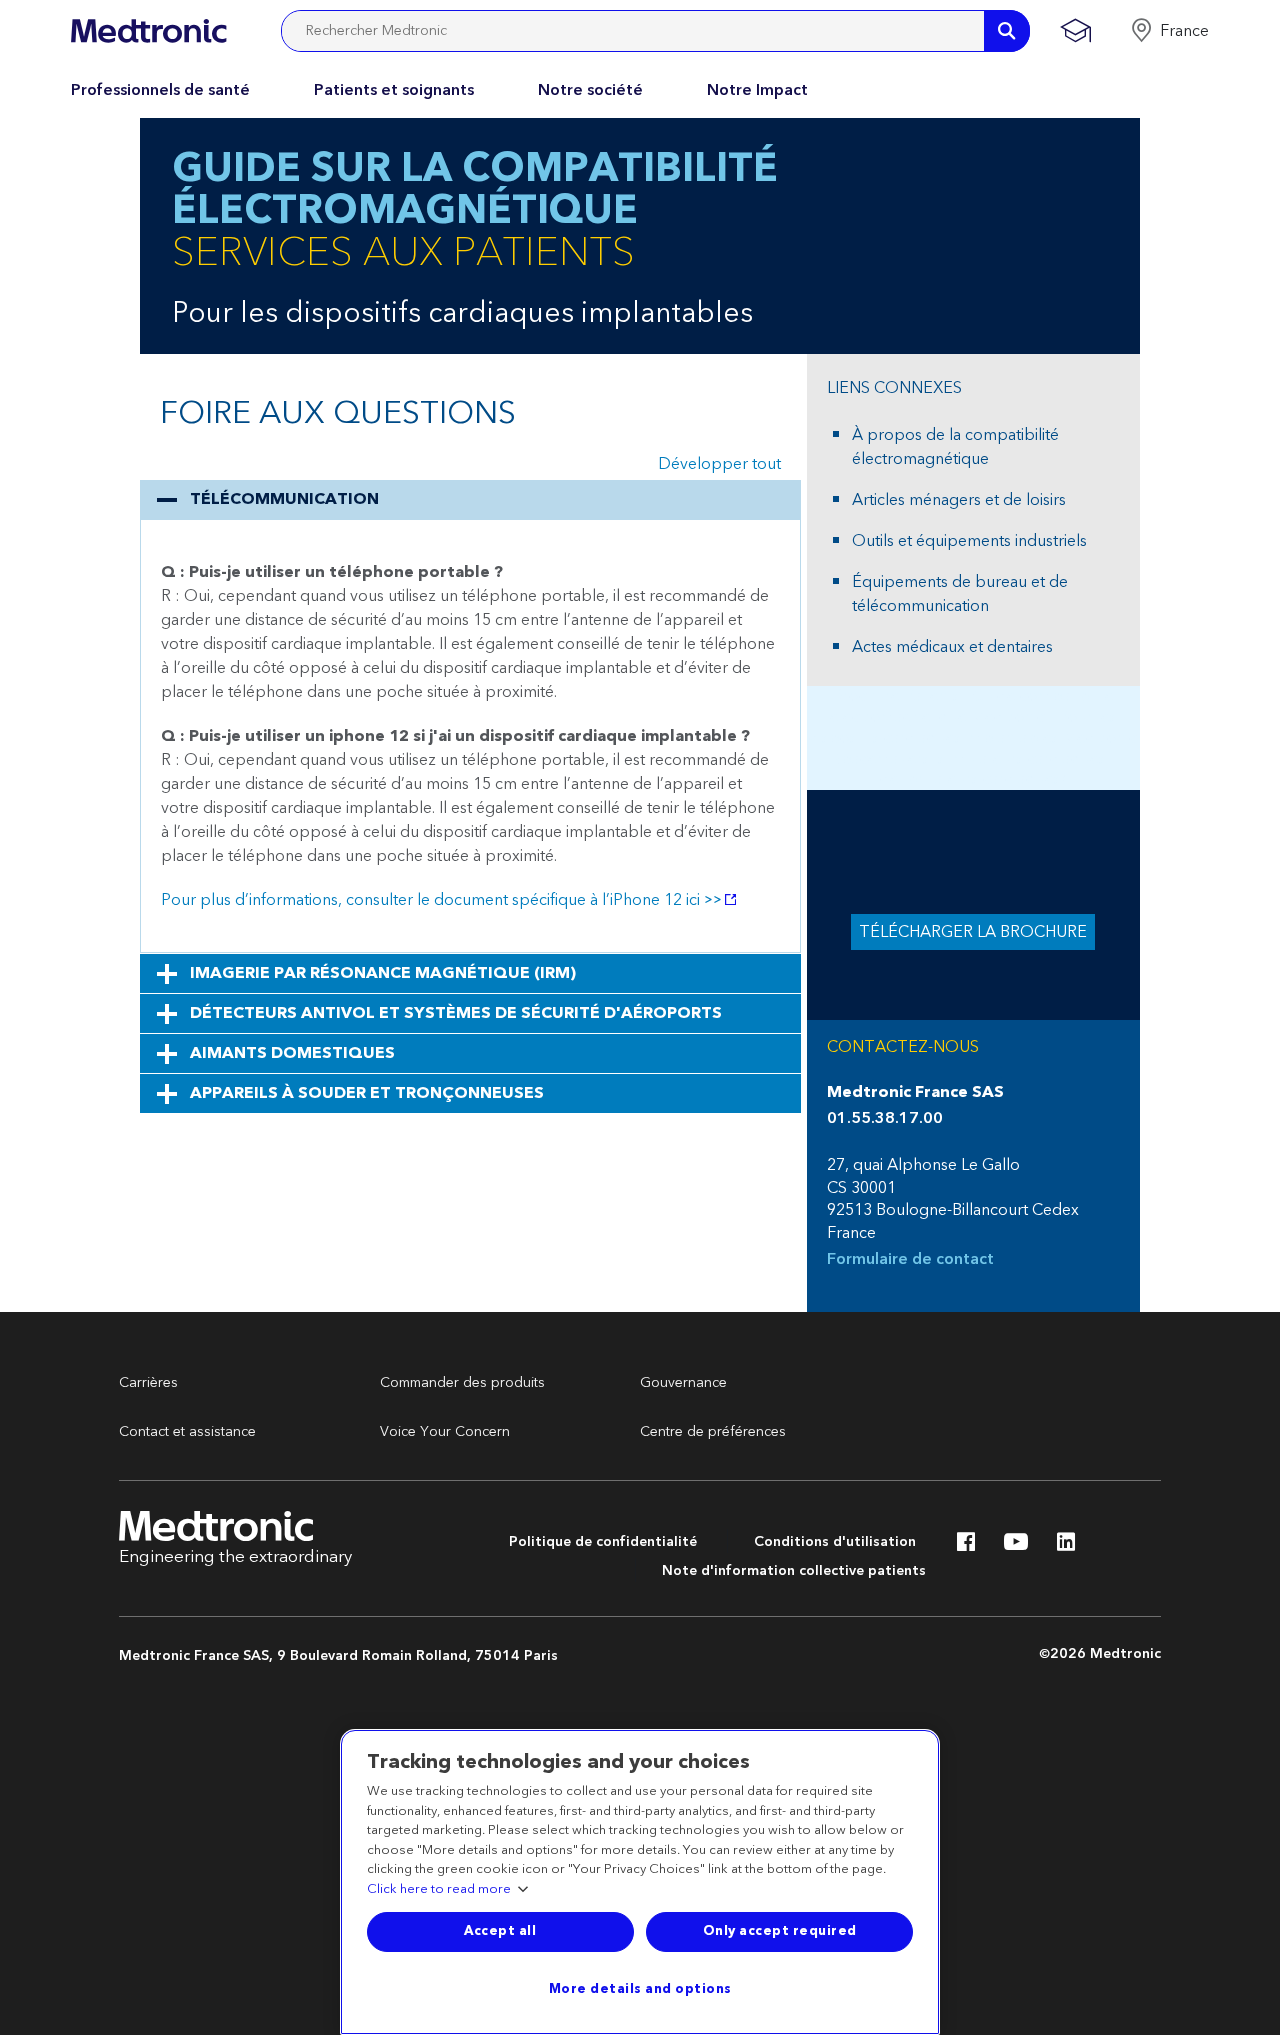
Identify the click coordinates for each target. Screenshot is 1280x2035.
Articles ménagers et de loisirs (959, 500)
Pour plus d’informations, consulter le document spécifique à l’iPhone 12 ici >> (441, 900)
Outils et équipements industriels (969, 541)
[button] (1169, 31)
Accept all (500, 1931)
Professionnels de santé (160, 90)
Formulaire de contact (910, 1259)
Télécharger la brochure (973, 932)
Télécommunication (284, 499)
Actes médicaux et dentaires (952, 647)
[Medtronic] (148, 31)
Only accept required (780, 1931)
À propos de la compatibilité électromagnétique (955, 447)
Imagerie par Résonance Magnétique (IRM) (383, 973)
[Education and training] (1075, 31)
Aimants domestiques (292, 1053)
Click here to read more (439, 1890)
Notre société (590, 90)
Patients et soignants (394, 90)
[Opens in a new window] (966, 1547)
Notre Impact (757, 90)
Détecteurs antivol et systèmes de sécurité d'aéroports (456, 1013)
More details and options (640, 1989)
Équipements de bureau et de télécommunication (960, 594)
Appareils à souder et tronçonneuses (367, 1093)
